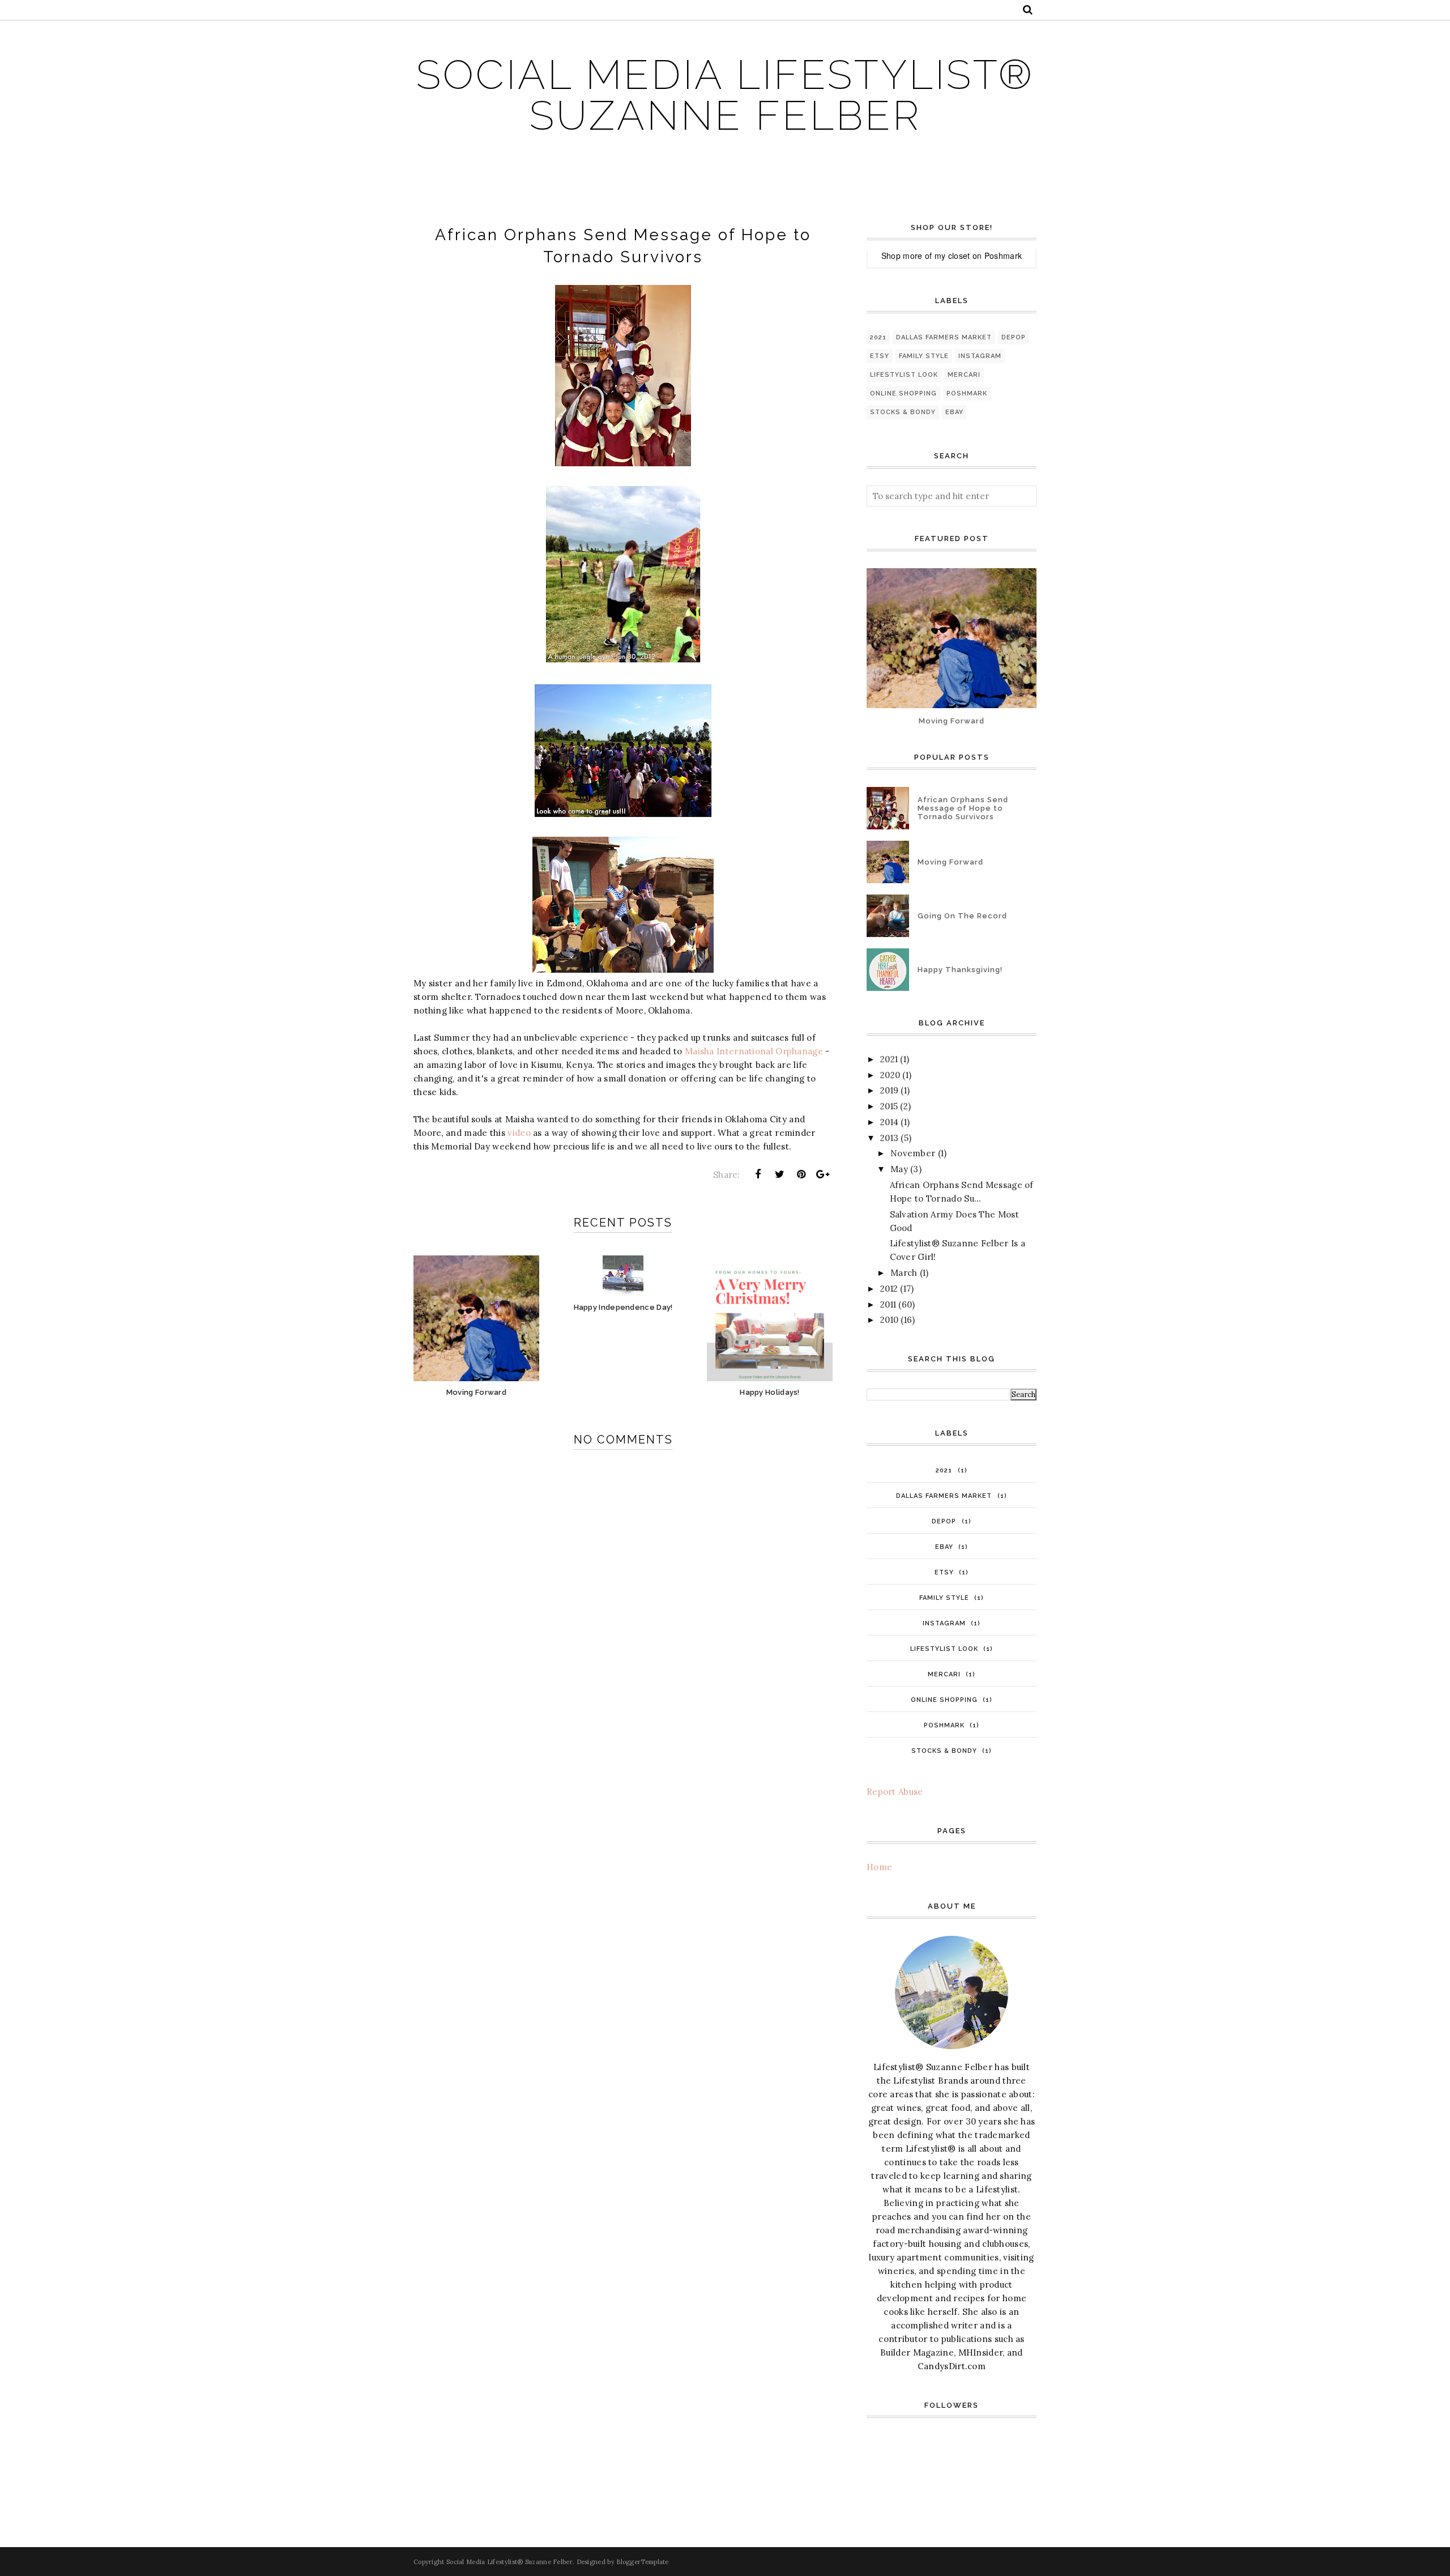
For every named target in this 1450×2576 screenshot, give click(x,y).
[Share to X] (779, 1174)
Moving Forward (952, 721)
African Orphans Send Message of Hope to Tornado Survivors (963, 808)
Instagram (980, 356)
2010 (889, 1320)
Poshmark (1003, 256)
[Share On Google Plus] (823, 1174)
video (519, 1133)
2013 (889, 1138)
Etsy (880, 356)
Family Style (924, 356)
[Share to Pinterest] (801, 1174)
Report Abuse (895, 1792)
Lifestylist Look (904, 375)
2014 (889, 1122)
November (913, 1153)
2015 (889, 1106)
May (899, 1169)
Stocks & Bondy (903, 412)
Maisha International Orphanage (754, 1051)
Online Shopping (903, 393)
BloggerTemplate (643, 2562)
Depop (1014, 337)
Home (879, 1867)
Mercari (964, 375)
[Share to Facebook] (758, 1174)
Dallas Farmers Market (944, 337)
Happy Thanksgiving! (960, 970)
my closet (952, 256)
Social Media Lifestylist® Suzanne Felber (725, 95)
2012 (889, 1289)
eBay (954, 412)
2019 (889, 1090)
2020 (890, 1075)
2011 (888, 1304)
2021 (878, 337)
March (904, 1273)
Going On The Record (962, 916)
